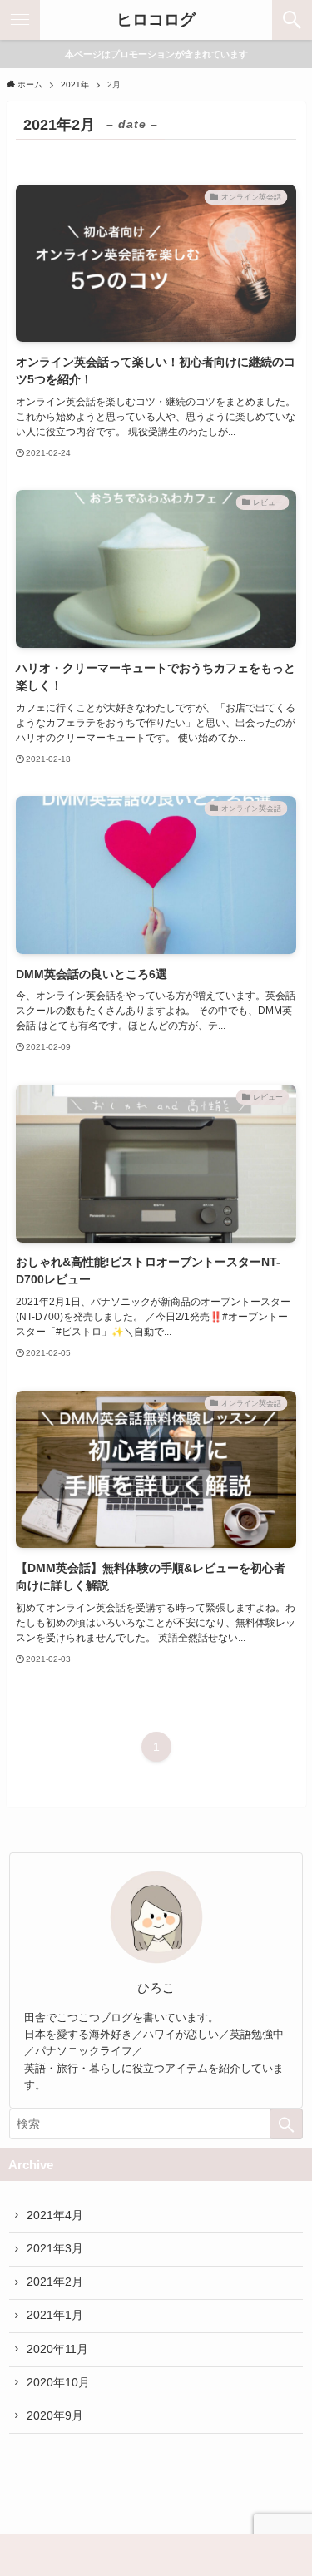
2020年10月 (58, 2383)
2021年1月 (55, 2315)
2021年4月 (55, 2215)
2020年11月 (57, 2349)
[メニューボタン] (20, 20)
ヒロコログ (156, 20)
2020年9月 (55, 2416)
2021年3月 (55, 2249)
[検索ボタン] (292, 20)
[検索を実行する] (286, 2124)
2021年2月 (55, 2282)
